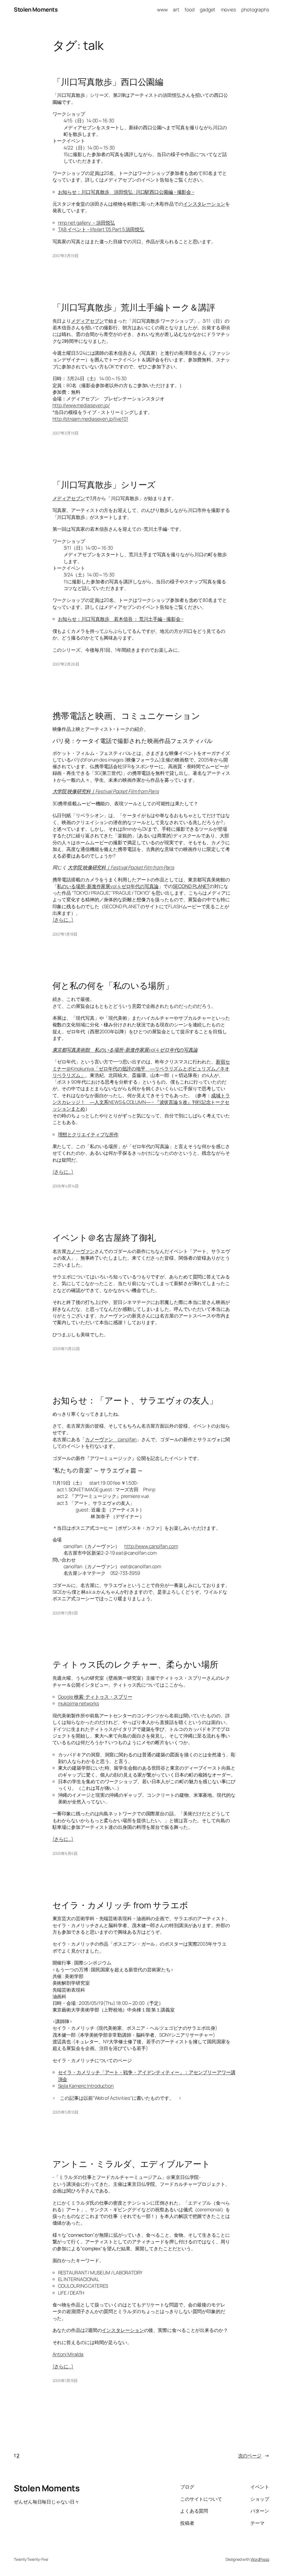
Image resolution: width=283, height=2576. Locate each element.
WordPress (260, 2559)
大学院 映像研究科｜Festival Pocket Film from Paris (106, 791)
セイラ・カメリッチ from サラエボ (120, 1905)
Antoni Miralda (68, 2354)
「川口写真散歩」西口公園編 (108, 82)
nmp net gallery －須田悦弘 (87, 222)
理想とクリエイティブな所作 (88, 1134)
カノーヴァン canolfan (111, 1439)
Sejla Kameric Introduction (86, 2086)
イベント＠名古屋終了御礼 (104, 1238)
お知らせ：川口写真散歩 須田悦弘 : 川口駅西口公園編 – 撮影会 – (126, 192)
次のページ (254, 2455)
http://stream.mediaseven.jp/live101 (91, 419)
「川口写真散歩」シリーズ (104, 485)
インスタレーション (204, 204)
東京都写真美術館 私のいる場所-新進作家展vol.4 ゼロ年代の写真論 (125, 1050)
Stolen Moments (36, 9)
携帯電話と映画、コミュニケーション (126, 716)
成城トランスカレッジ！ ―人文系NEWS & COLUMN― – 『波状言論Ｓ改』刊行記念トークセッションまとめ (141, 1102)
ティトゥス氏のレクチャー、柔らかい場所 (135, 1664)
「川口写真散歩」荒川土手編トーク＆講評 (134, 307)
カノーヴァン (80, 1251)
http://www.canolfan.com (151, 1546)
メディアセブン (87, 321)
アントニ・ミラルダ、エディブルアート (131, 2164)
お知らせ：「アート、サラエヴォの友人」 (135, 1400)
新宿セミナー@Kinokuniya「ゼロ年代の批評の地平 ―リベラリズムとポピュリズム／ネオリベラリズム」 (141, 1068)
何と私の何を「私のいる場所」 (113, 986)
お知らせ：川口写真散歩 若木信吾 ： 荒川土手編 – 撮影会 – (121, 619)
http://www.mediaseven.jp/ (81, 405)
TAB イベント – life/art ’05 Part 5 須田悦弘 (101, 229)
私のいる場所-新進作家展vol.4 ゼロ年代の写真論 (108, 886)
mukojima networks (78, 1703)
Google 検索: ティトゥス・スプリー (95, 1697)
